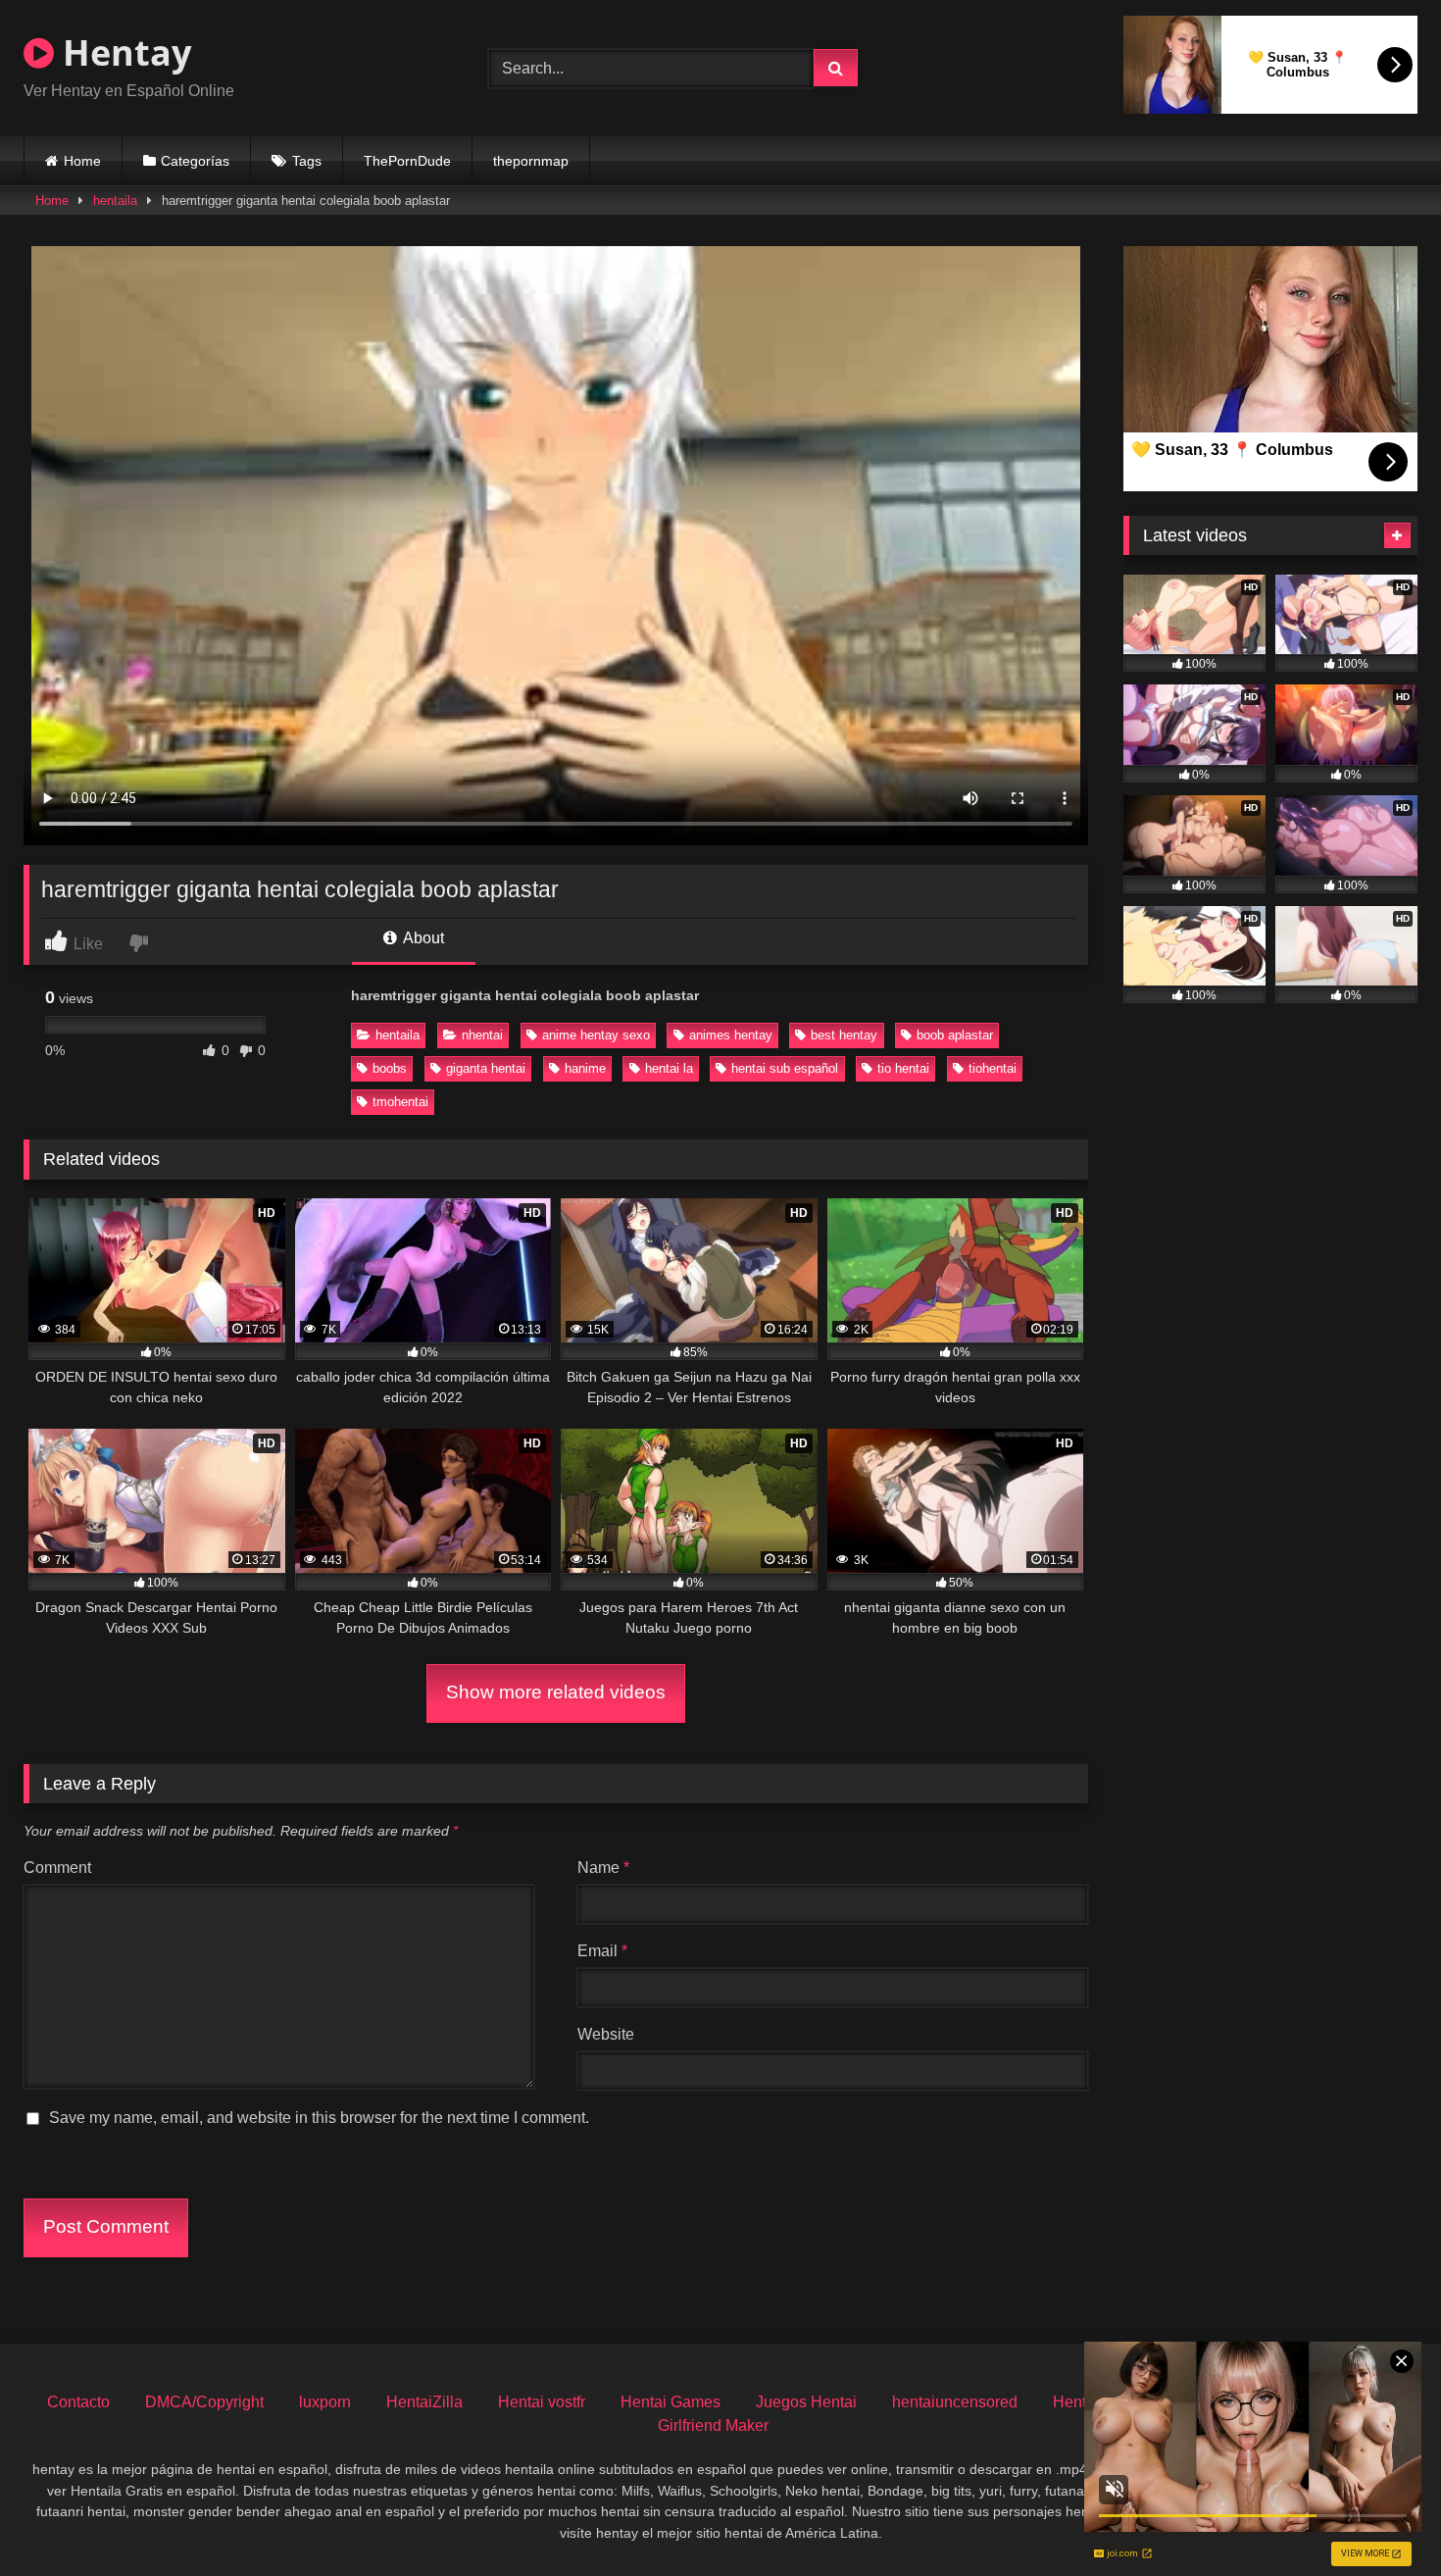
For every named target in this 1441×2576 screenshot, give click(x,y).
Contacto (78, 2402)
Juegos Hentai (806, 2402)
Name (603, 1868)
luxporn (325, 2402)
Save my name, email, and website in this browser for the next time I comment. (319, 2118)
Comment (57, 1868)
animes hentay (731, 1035)
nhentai (482, 1035)
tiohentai (993, 1068)
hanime (585, 1068)
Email (602, 1951)
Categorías (195, 161)
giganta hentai (486, 1068)
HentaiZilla (424, 2402)
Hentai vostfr (542, 2402)
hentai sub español (785, 1068)
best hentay (844, 1035)
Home (82, 161)
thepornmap (531, 161)
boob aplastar (955, 1035)
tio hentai (903, 1068)
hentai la (669, 1068)
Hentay (123, 52)
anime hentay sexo (596, 1035)
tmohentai (400, 1102)
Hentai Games (671, 2402)
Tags (307, 161)
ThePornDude (407, 161)
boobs (390, 1068)
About (422, 938)
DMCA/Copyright (204, 2402)
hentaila (115, 201)
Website (606, 2034)
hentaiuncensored (955, 2402)
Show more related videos (556, 1692)
